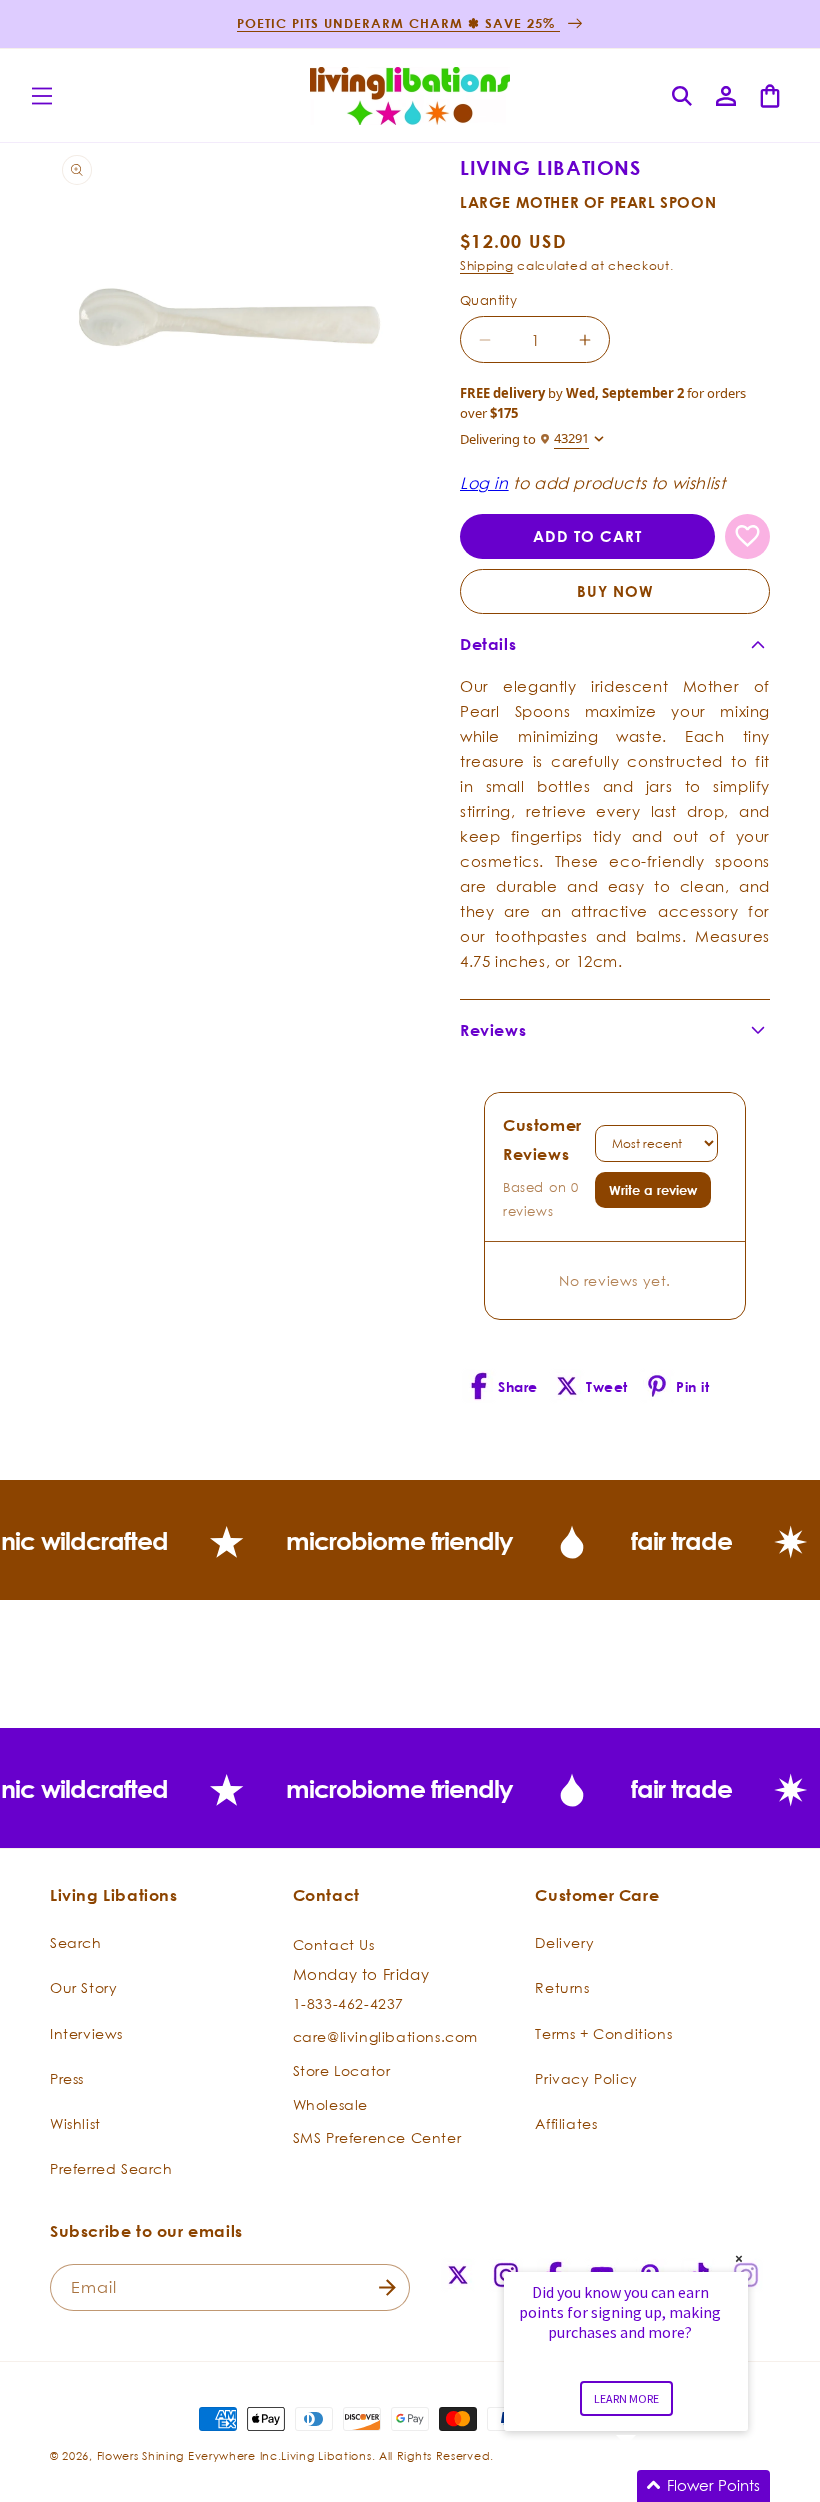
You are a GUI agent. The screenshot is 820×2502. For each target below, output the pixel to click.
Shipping (487, 265)
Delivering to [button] (524, 438)
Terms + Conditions (603, 2033)
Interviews (86, 2033)
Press (67, 2078)
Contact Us (334, 1944)
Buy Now (615, 591)
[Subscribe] (387, 2287)
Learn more (626, 2398)
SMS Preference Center (377, 2137)
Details (488, 644)
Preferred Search (111, 2168)
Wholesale (330, 2104)
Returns (562, 1987)
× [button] (739, 2258)
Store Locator (342, 2070)
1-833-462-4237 (348, 2003)
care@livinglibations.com (385, 2036)
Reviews (493, 1030)
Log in (484, 483)
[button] (42, 96)
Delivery (564, 1942)
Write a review (653, 1190)
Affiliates (566, 2123)
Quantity (488, 300)
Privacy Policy (586, 2078)
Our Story (83, 1987)
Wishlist (75, 2123)
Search (76, 1942)
